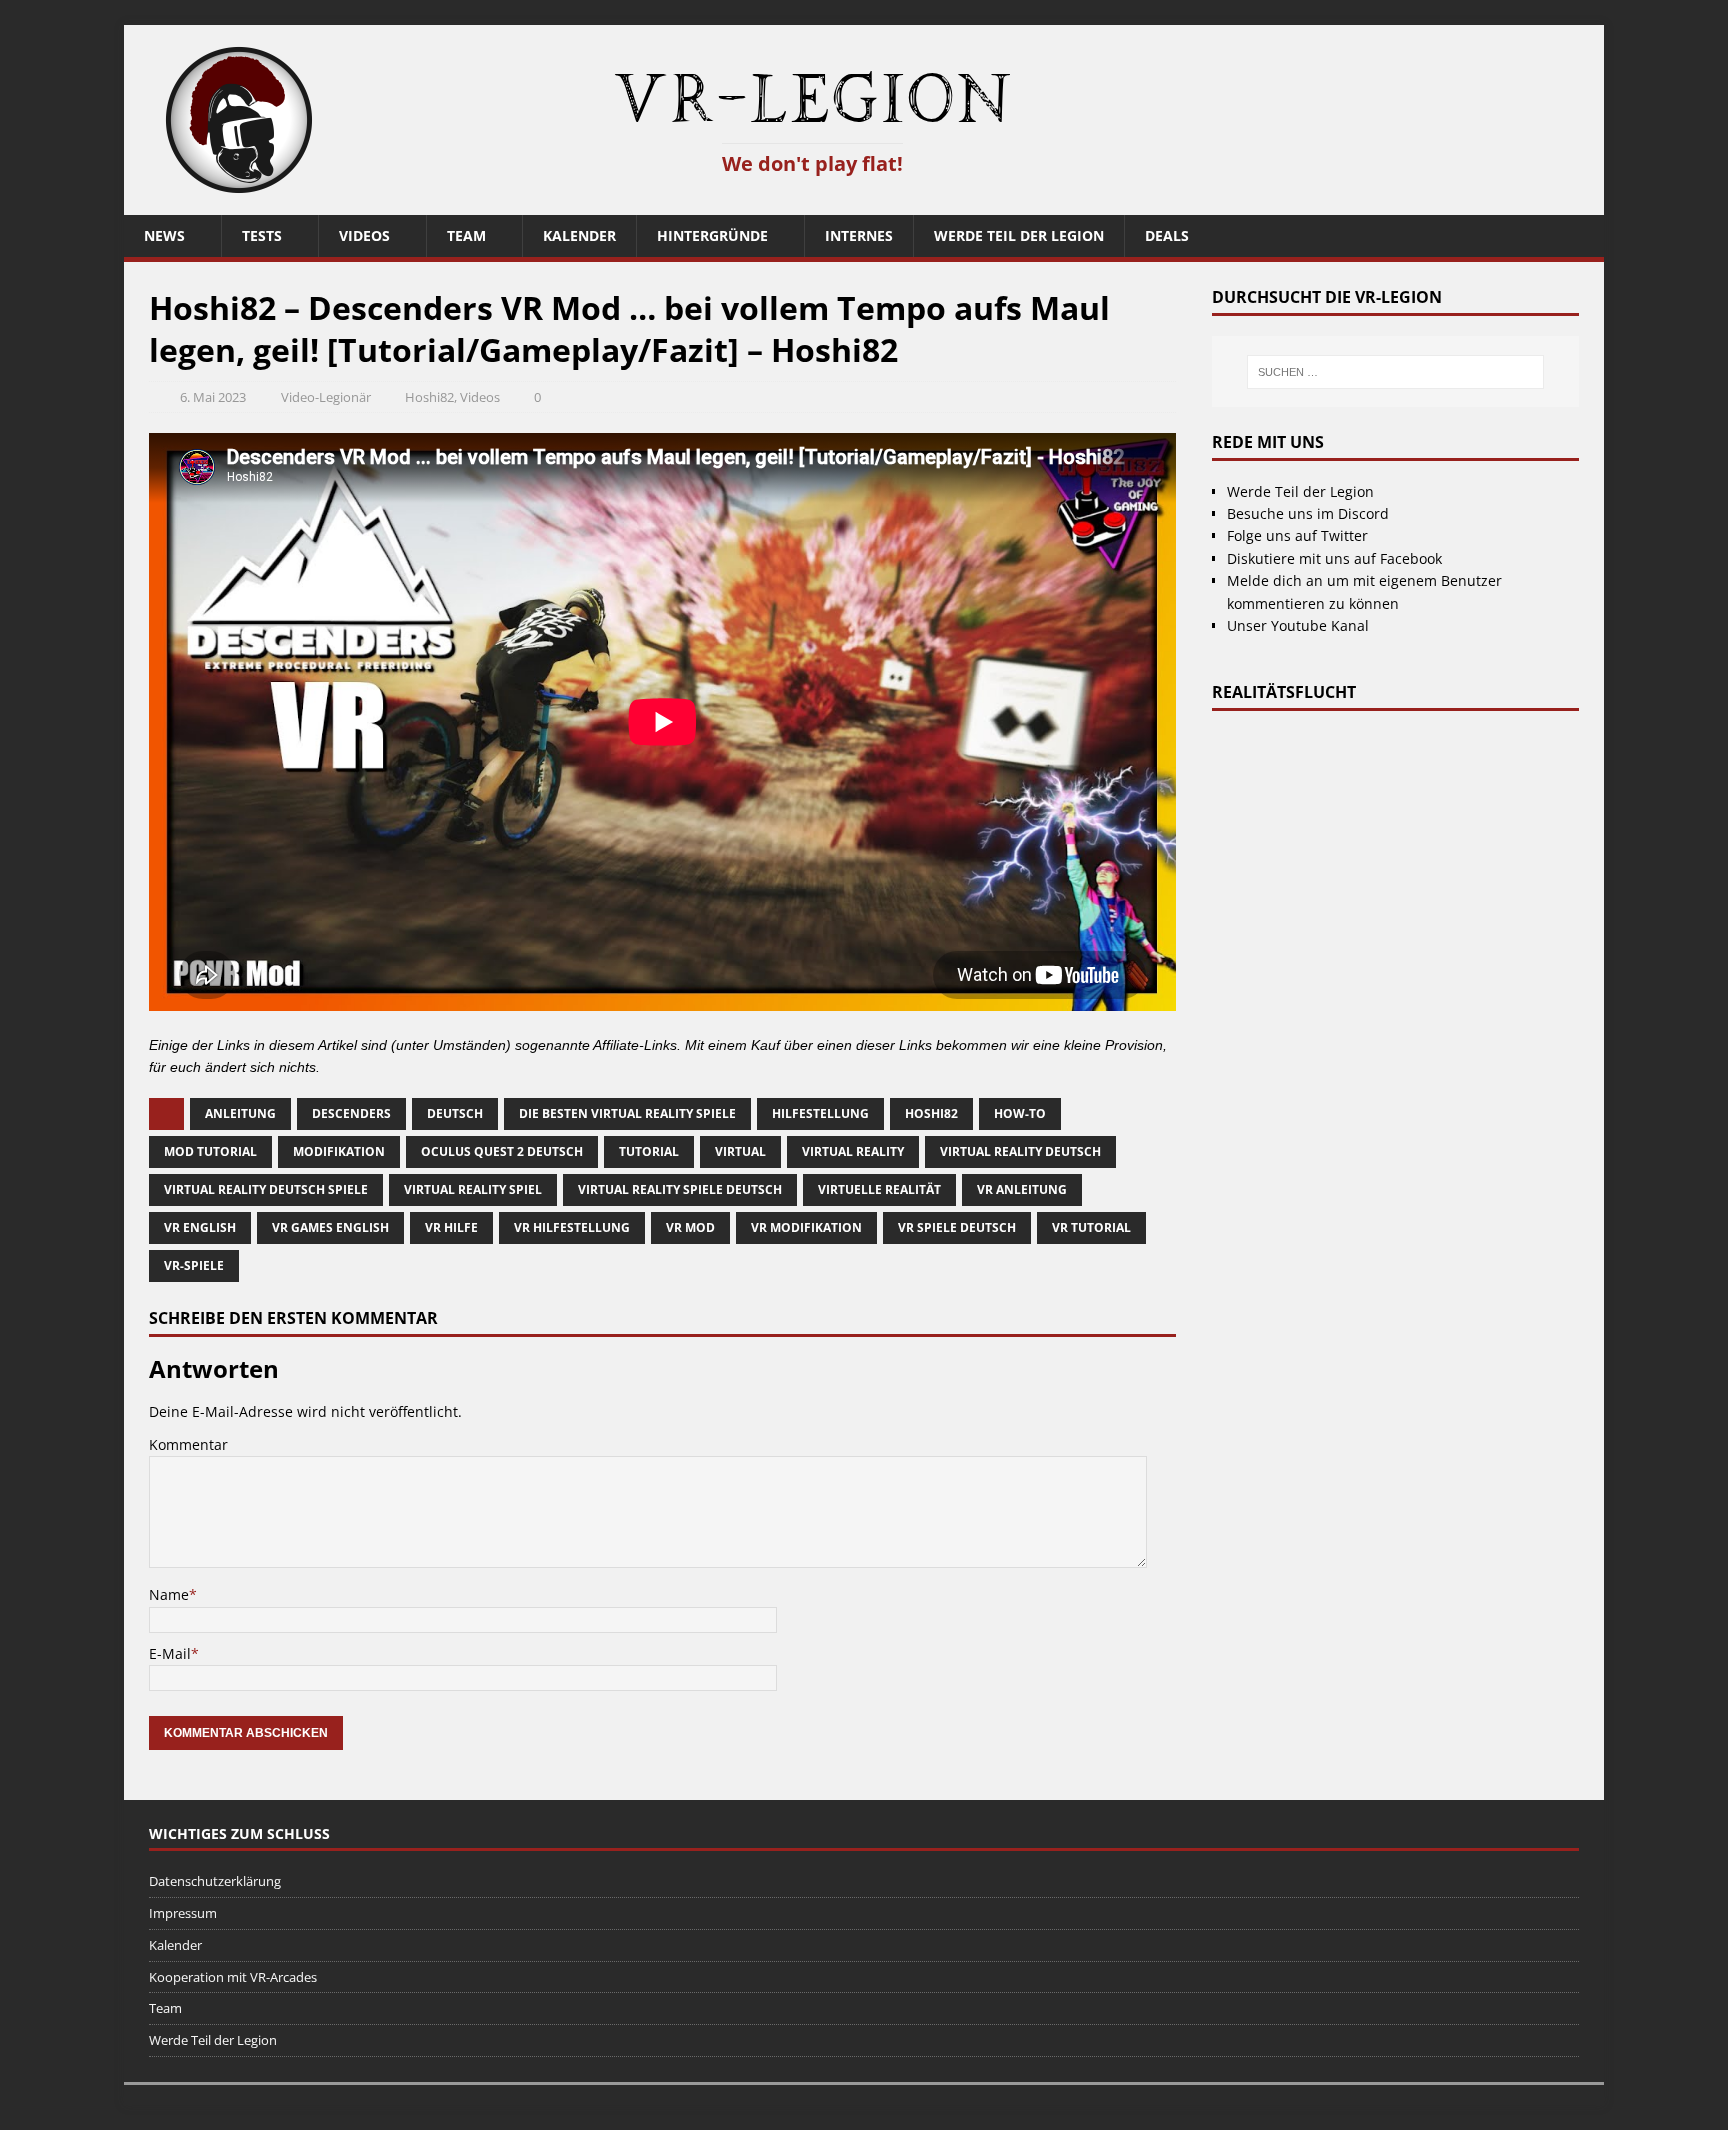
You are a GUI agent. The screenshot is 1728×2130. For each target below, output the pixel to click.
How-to (1020, 1113)
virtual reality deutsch (1020, 1151)
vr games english (330, 1227)
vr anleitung (1022, 1189)
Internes (859, 235)
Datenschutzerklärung (215, 1881)
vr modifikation (806, 1227)
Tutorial (649, 1151)
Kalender (579, 235)
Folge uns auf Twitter (1297, 535)
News (164, 235)
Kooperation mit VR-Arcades (233, 1977)
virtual (740, 1151)
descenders (351, 1113)
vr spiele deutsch (957, 1227)
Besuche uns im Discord (1308, 513)
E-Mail (170, 1653)
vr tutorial (1091, 1227)
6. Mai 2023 (213, 397)
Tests (262, 235)
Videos (364, 235)
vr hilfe (451, 1227)
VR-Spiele (194, 1265)
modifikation (339, 1151)
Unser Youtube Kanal (1298, 625)
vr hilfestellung (572, 1227)
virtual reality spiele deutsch (680, 1189)
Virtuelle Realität (879, 1189)
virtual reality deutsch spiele (266, 1189)
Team (466, 235)
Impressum (183, 1913)
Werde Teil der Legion (1019, 235)
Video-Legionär (326, 397)
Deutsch (455, 1113)
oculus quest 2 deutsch (502, 1151)
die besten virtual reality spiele (627, 1113)
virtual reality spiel (473, 1189)
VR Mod (690, 1227)
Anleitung (240, 1113)
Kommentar (188, 1444)
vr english (200, 1227)
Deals (1167, 235)
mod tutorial (210, 1151)
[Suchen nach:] (1395, 372)
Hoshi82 (429, 397)
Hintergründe (712, 235)
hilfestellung (820, 1113)
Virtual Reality (853, 1151)
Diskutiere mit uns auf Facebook (1334, 558)
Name (169, 1594)
